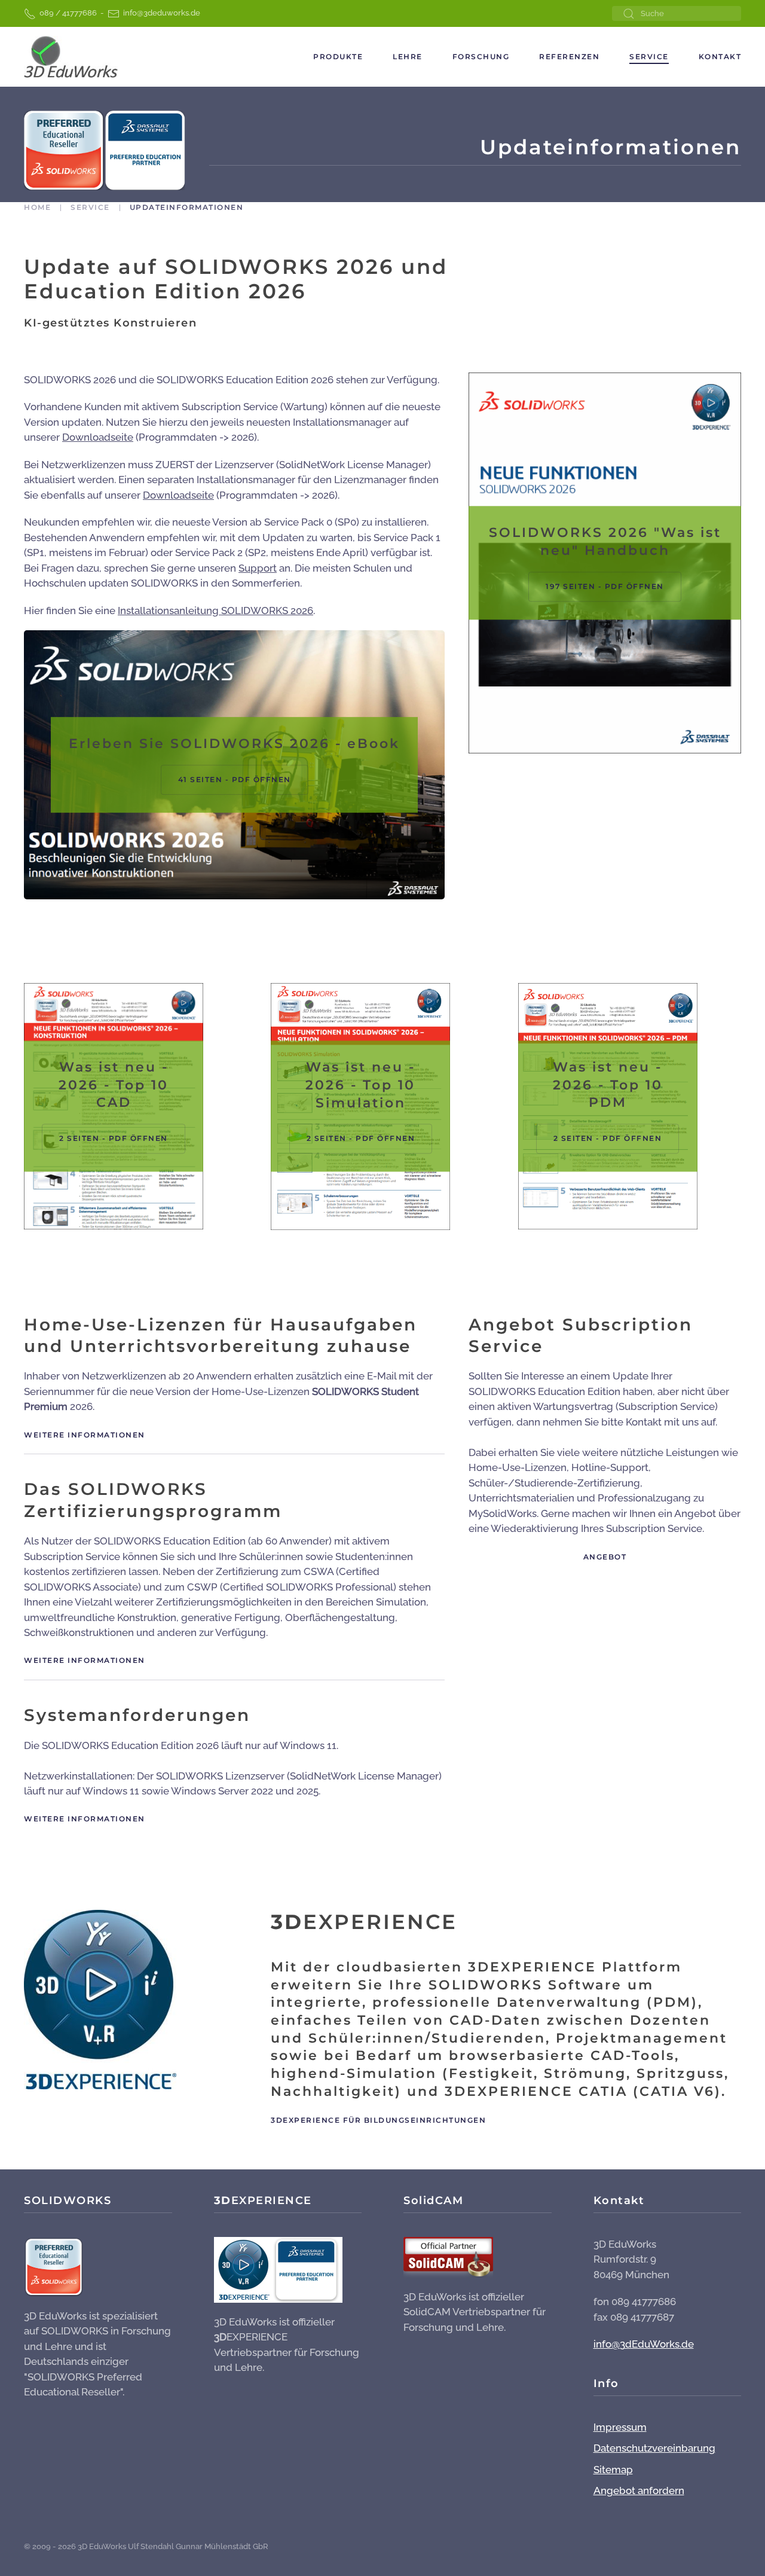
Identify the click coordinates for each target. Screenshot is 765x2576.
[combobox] (677, 13)
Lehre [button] (408, 57)
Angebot (605, 1557)
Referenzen (569, 57)
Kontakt (720, 57)
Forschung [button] (481, 57)
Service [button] (649, 57)
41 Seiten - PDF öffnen (235, 779)
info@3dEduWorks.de (644, 2344)
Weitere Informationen (85, 1435)
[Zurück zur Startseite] (71, 57)
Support (258, 568)
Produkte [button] (338, 57)
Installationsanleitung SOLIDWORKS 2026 (215, 611)
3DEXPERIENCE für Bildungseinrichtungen (378, 2120)
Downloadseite (98, 437)
